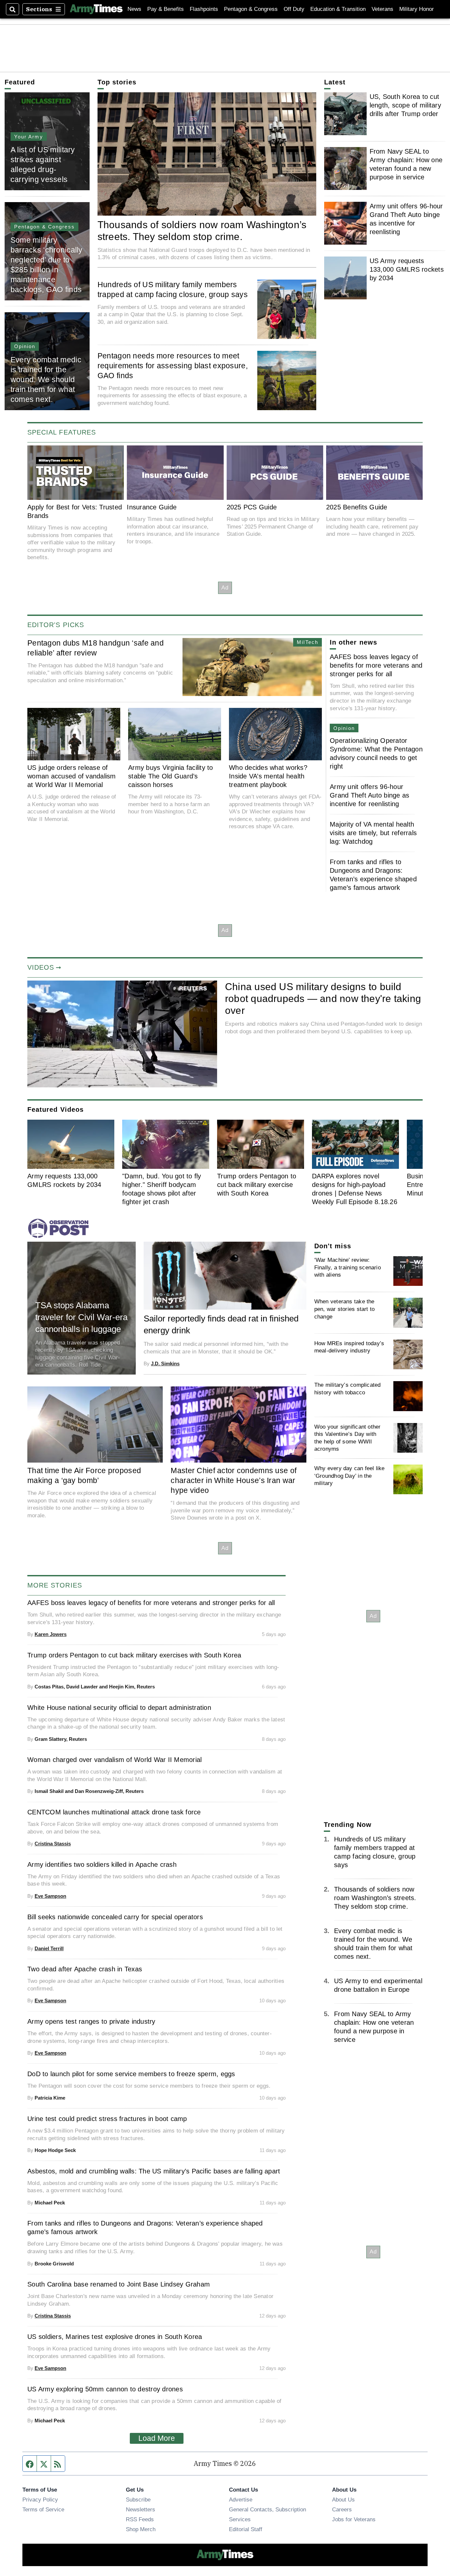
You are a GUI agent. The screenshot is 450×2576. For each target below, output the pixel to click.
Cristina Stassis (53, 1844)
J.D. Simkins (165, 1364)
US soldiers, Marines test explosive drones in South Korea (115, 2337)
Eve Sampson (50, 1896)
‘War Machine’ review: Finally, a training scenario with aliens (348, 1267)
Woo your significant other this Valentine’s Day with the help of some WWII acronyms (348, 1438)
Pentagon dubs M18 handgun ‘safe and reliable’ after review (96, 648)
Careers (342, 2509)
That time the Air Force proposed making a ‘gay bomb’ (84, 1475)
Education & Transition (338, 9)
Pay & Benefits (166, 9)
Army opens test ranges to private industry (91, 2021)
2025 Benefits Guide (357, 507)
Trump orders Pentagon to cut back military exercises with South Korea (134, 1655)
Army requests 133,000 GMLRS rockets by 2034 (64, 1180)
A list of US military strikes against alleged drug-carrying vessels (43, 165)
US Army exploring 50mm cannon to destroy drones (105, 2389)
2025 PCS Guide (252, 507)
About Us (343, 2500)
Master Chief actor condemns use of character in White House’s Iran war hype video (234, 1480)
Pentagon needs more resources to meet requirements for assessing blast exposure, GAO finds (173, 366)
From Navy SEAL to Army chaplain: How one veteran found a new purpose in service (406, 164)
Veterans (382, 9)
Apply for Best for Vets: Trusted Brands (75, 511)
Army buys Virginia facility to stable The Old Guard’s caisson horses (171, 776)
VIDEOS (41, 967)
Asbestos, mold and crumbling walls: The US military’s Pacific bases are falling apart (154, 2171)
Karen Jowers (51, 1634)
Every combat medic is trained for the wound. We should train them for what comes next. (46, 379)
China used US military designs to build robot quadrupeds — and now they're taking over (323, 998)
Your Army (29, 137)
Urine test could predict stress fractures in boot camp (107, 2119)
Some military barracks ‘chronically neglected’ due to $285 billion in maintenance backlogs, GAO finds (47, 265)
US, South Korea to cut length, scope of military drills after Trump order (405, 105)
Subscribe (138, 2500)
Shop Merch (141, 2529)
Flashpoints (204, 9)
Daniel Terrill (49, 1948)
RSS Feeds (140, 2519)
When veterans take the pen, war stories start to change (344, 1309)
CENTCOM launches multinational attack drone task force (114, 1812)
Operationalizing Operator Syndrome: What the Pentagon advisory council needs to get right (376, 753)
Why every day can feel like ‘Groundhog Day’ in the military (350, 1476)
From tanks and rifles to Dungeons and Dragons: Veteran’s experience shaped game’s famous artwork (373, 875)
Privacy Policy (40, 2500)
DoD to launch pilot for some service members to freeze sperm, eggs (131, 2074)
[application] (122, 1034)
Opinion (25, 346)
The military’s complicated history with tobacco (348, 1389)
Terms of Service (43, 2509)
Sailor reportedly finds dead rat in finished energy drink (221, 1324)
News (134, 9)
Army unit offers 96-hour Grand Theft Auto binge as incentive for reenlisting (406, 219)
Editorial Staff (246, 2529)
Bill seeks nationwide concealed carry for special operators (115, 1917)
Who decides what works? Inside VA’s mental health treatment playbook (268, 776)
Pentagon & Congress (251, 9)
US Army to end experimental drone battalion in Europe (378, 1985)
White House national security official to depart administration (119, 1708)
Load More (157, 2438)
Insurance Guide (152, 507)
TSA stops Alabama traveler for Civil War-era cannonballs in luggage (81, 1317)
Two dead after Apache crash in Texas (85, 1969)
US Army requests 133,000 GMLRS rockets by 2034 (407, 269)
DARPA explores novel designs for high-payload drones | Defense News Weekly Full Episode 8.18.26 (355, 1189)
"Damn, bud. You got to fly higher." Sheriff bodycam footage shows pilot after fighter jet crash (162, 1189)
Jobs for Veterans (354, 2519)
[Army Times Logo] (96, 9)
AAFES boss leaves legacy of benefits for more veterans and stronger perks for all (376, 665)
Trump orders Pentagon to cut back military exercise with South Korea (257, 1185)
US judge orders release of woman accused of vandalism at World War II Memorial (72, 776)
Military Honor (417, 9)
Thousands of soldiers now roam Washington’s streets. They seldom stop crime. (202, 230)
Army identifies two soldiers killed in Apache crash (102, 1864)
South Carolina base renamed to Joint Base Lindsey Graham (119, 2284)
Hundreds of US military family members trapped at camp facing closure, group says (173, 289)
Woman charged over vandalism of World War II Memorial (114, 1760)
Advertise (241, 2500)
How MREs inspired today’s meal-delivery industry (349, 1347)
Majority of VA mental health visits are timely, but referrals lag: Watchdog (373, 833)
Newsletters (141, 2509)
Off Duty (294, 9)
